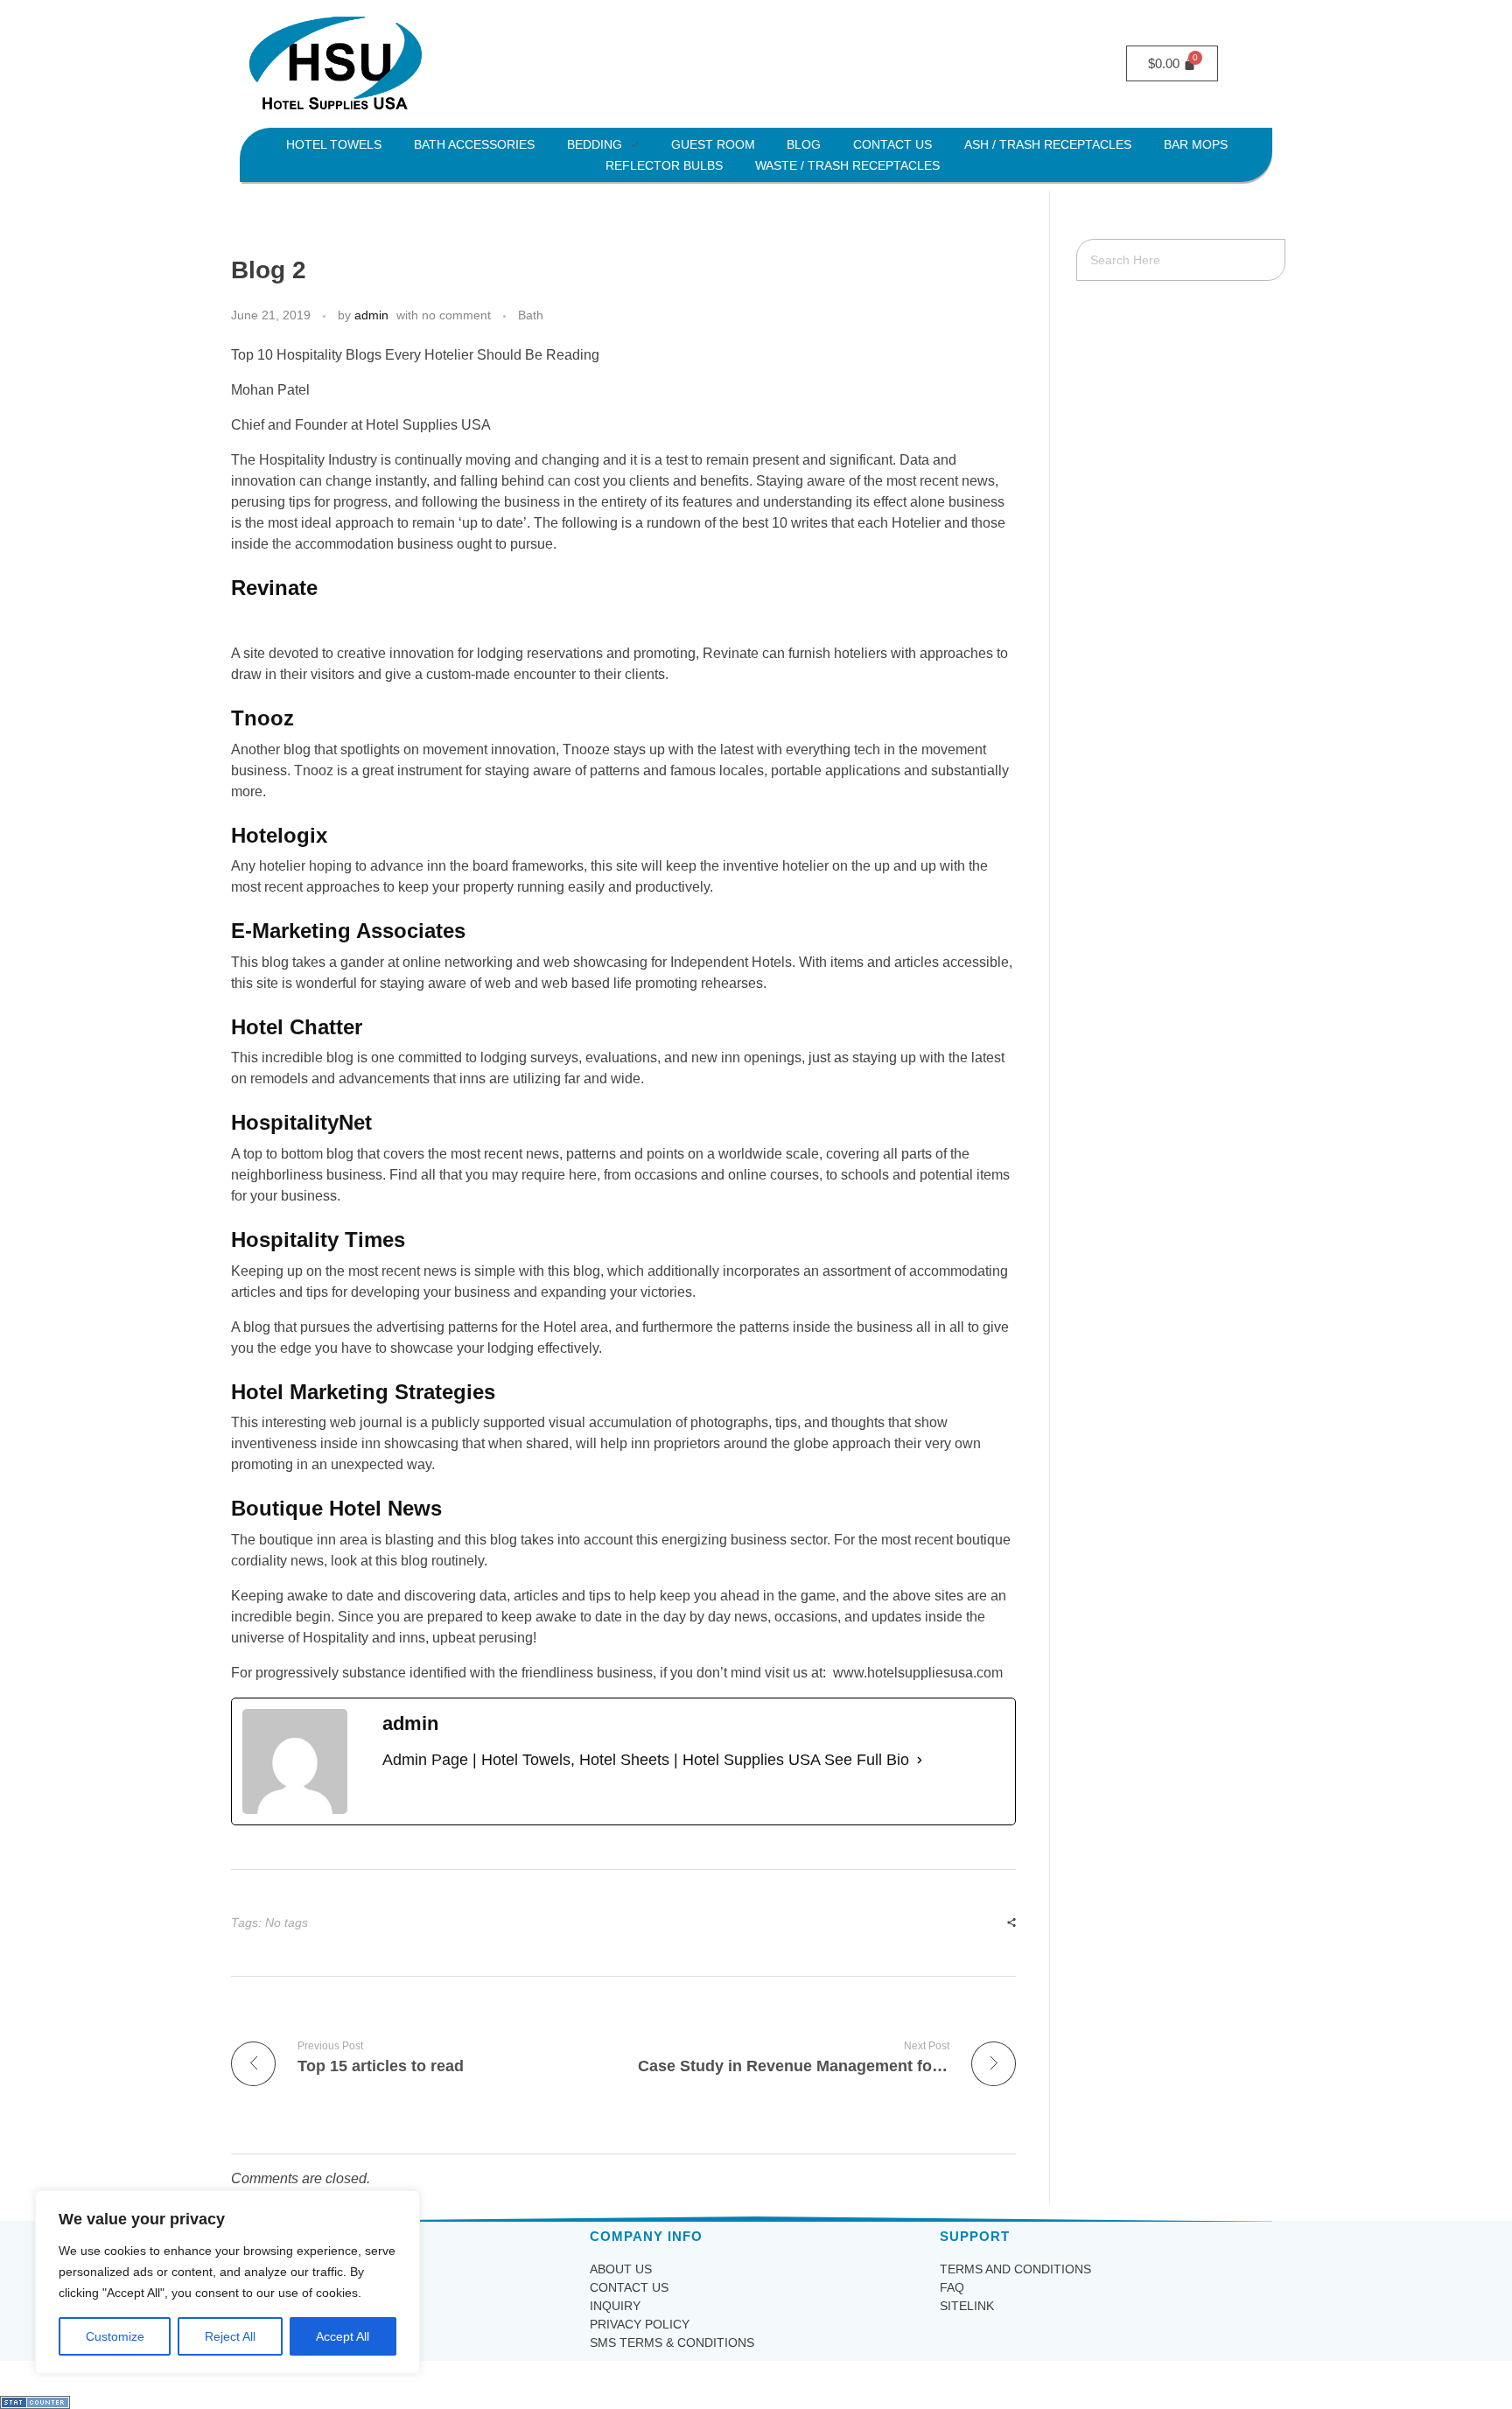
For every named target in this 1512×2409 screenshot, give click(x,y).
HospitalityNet (301, 1122)
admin (371, 315)
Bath (531, 315)
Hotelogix (279, 835)
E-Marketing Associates (348, 931)
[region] (227, 2282)
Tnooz (262, 718)
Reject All (230, 2336)
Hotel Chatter (297, 1027)
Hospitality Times (318, 1240)
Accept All (343, 2336)
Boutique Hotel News (336, 1508)
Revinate (274, 588)
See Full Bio (867, 1760)
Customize (115, 2336)
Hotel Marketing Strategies (363, 1392)
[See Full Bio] (920, 1760)
